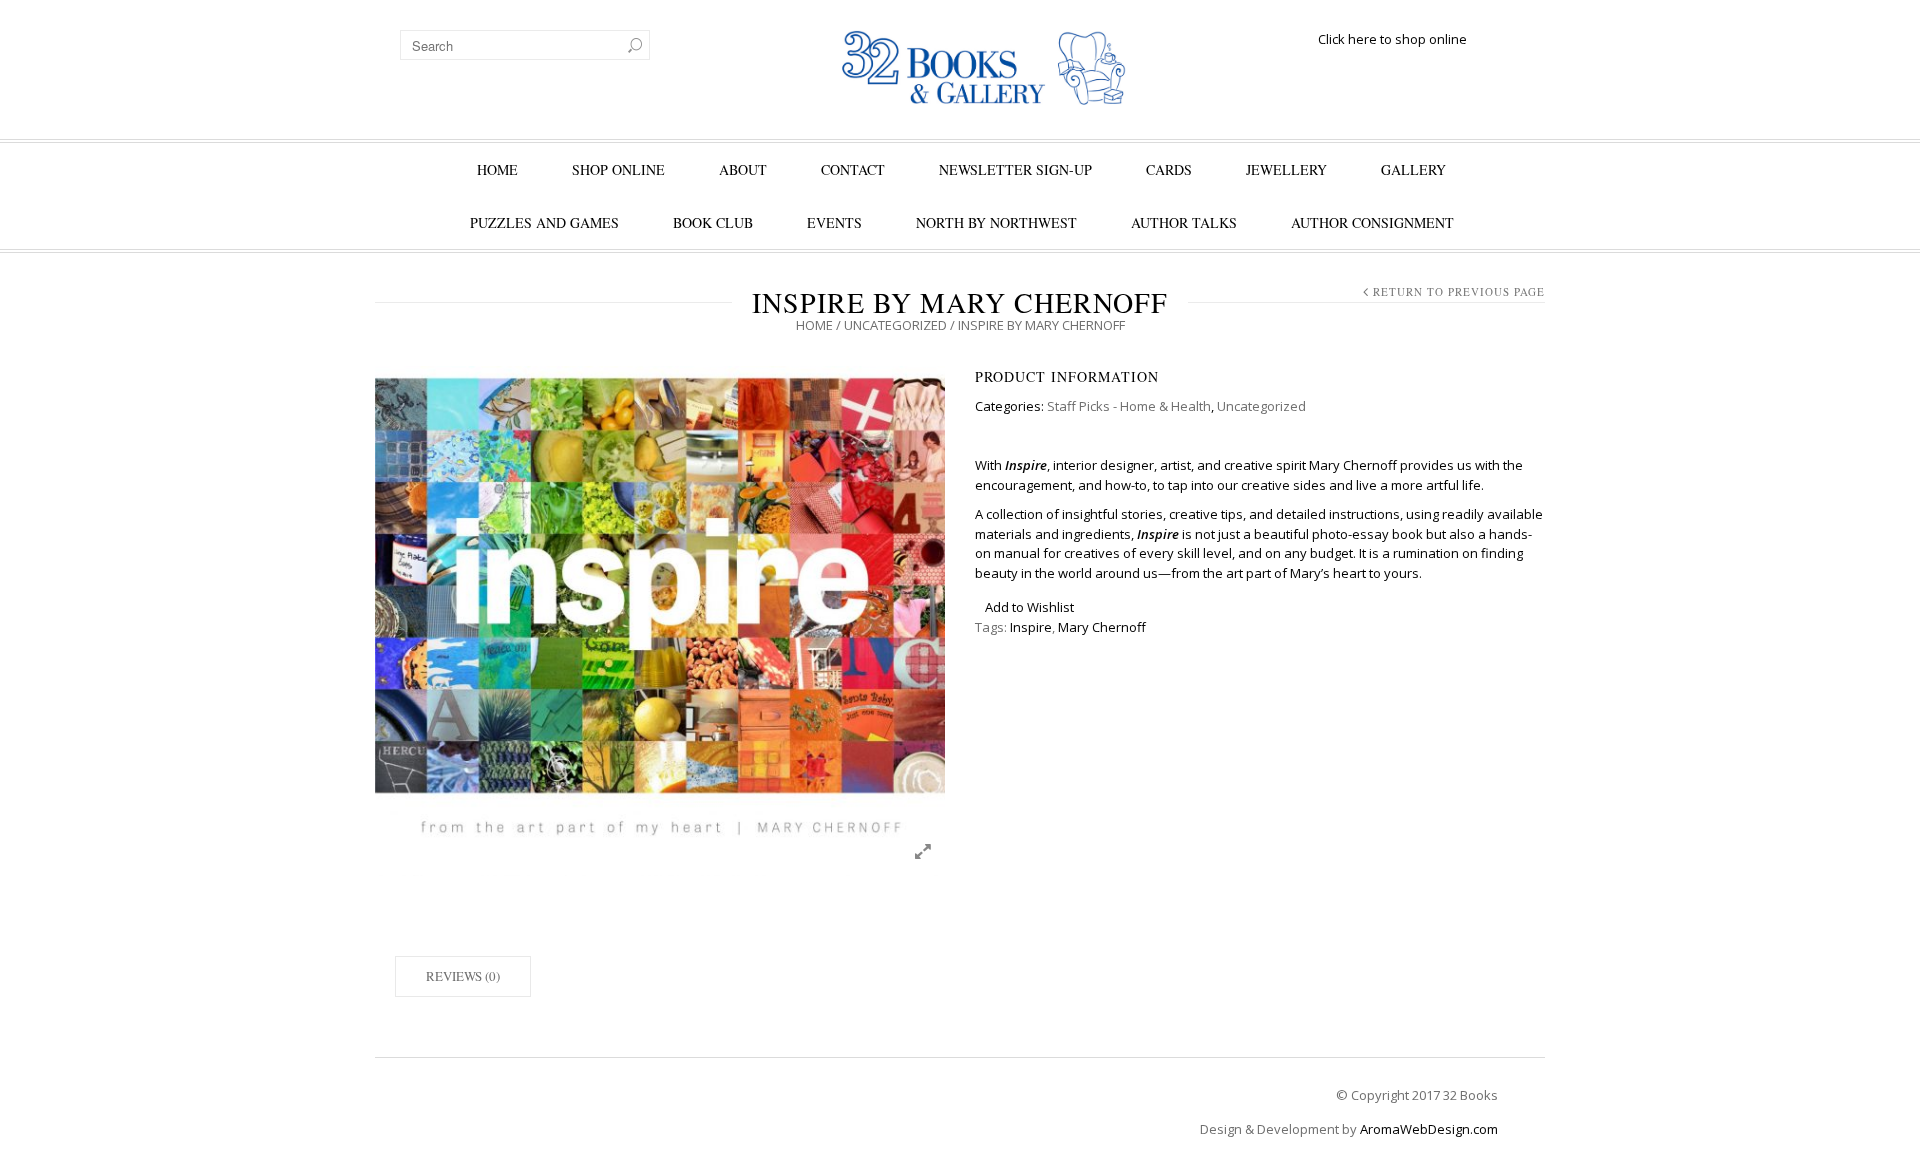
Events (834, 222)
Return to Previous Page (1459, 291)
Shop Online (618, 169)
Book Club (713, 222)
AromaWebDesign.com (1429, 1129)
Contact (853, 169)
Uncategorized (895, 325)
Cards (1169, 169)
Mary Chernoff (1102, 627)
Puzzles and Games (544, 222)
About (743, 169)
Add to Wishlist (1029, 607)
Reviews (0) (463, 976)
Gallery (1413, 169)
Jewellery (1286, 169)
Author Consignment (1372, 222)
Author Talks (1184, 222)
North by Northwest (996, 222)
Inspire (1031, 627)
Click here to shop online (1392, 39)
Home (497, 169)
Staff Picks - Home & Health (1129, 406)
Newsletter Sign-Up (1015, 169)
